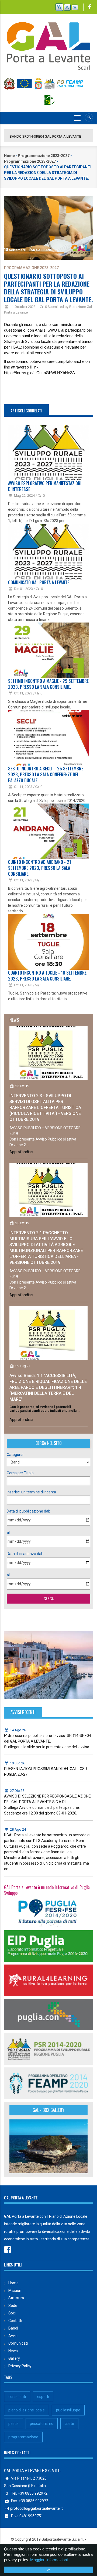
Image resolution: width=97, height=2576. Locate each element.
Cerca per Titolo (20, 1473)
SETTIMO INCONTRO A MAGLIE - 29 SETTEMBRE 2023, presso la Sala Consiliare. (48, 684)
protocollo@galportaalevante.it (37, 2508)
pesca (13, 2424)
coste (69, 2424)
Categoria (15, 1455)
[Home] (48, 43)
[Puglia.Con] (48, 2014)
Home (9, 156)
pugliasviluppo (68, 2410)
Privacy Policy (20, 2366)
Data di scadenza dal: (25, 1554)
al (8, 1532)
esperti (43, 2397)
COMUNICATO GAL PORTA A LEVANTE (39, 582)
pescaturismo (42, 2424)
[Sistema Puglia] (48, 1911)
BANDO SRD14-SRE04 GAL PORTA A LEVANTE (45, 136)
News (13, 2351)
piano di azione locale (27, 2410)
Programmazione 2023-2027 (44, 156)
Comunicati (18, 2343)
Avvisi (13, 2336)
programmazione (23, 2437)
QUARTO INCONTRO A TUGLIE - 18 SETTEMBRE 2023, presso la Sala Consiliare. (47, 976)
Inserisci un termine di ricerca (31, 1492)
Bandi (13, 2328)
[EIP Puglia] (48, 1946)
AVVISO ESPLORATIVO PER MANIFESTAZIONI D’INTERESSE (45, 486)
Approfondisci (21, 1152)
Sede (13, 2306)
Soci (12, 2313)
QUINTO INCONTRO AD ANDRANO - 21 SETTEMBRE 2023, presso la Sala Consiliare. (40, 868)
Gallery (14, 2358)
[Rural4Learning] (48, 1980)
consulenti (17, 2397)
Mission (15, 2290)
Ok (49, 2570)
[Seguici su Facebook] (90, 7)
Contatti (15, 2321)
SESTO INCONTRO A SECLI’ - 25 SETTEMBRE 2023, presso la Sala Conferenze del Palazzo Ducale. (46, 774)
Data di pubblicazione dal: (28, 1511)
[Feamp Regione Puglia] (48, 2083)
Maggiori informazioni (49, 2560)
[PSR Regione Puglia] (48, 2049)
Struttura (16, 2298)
